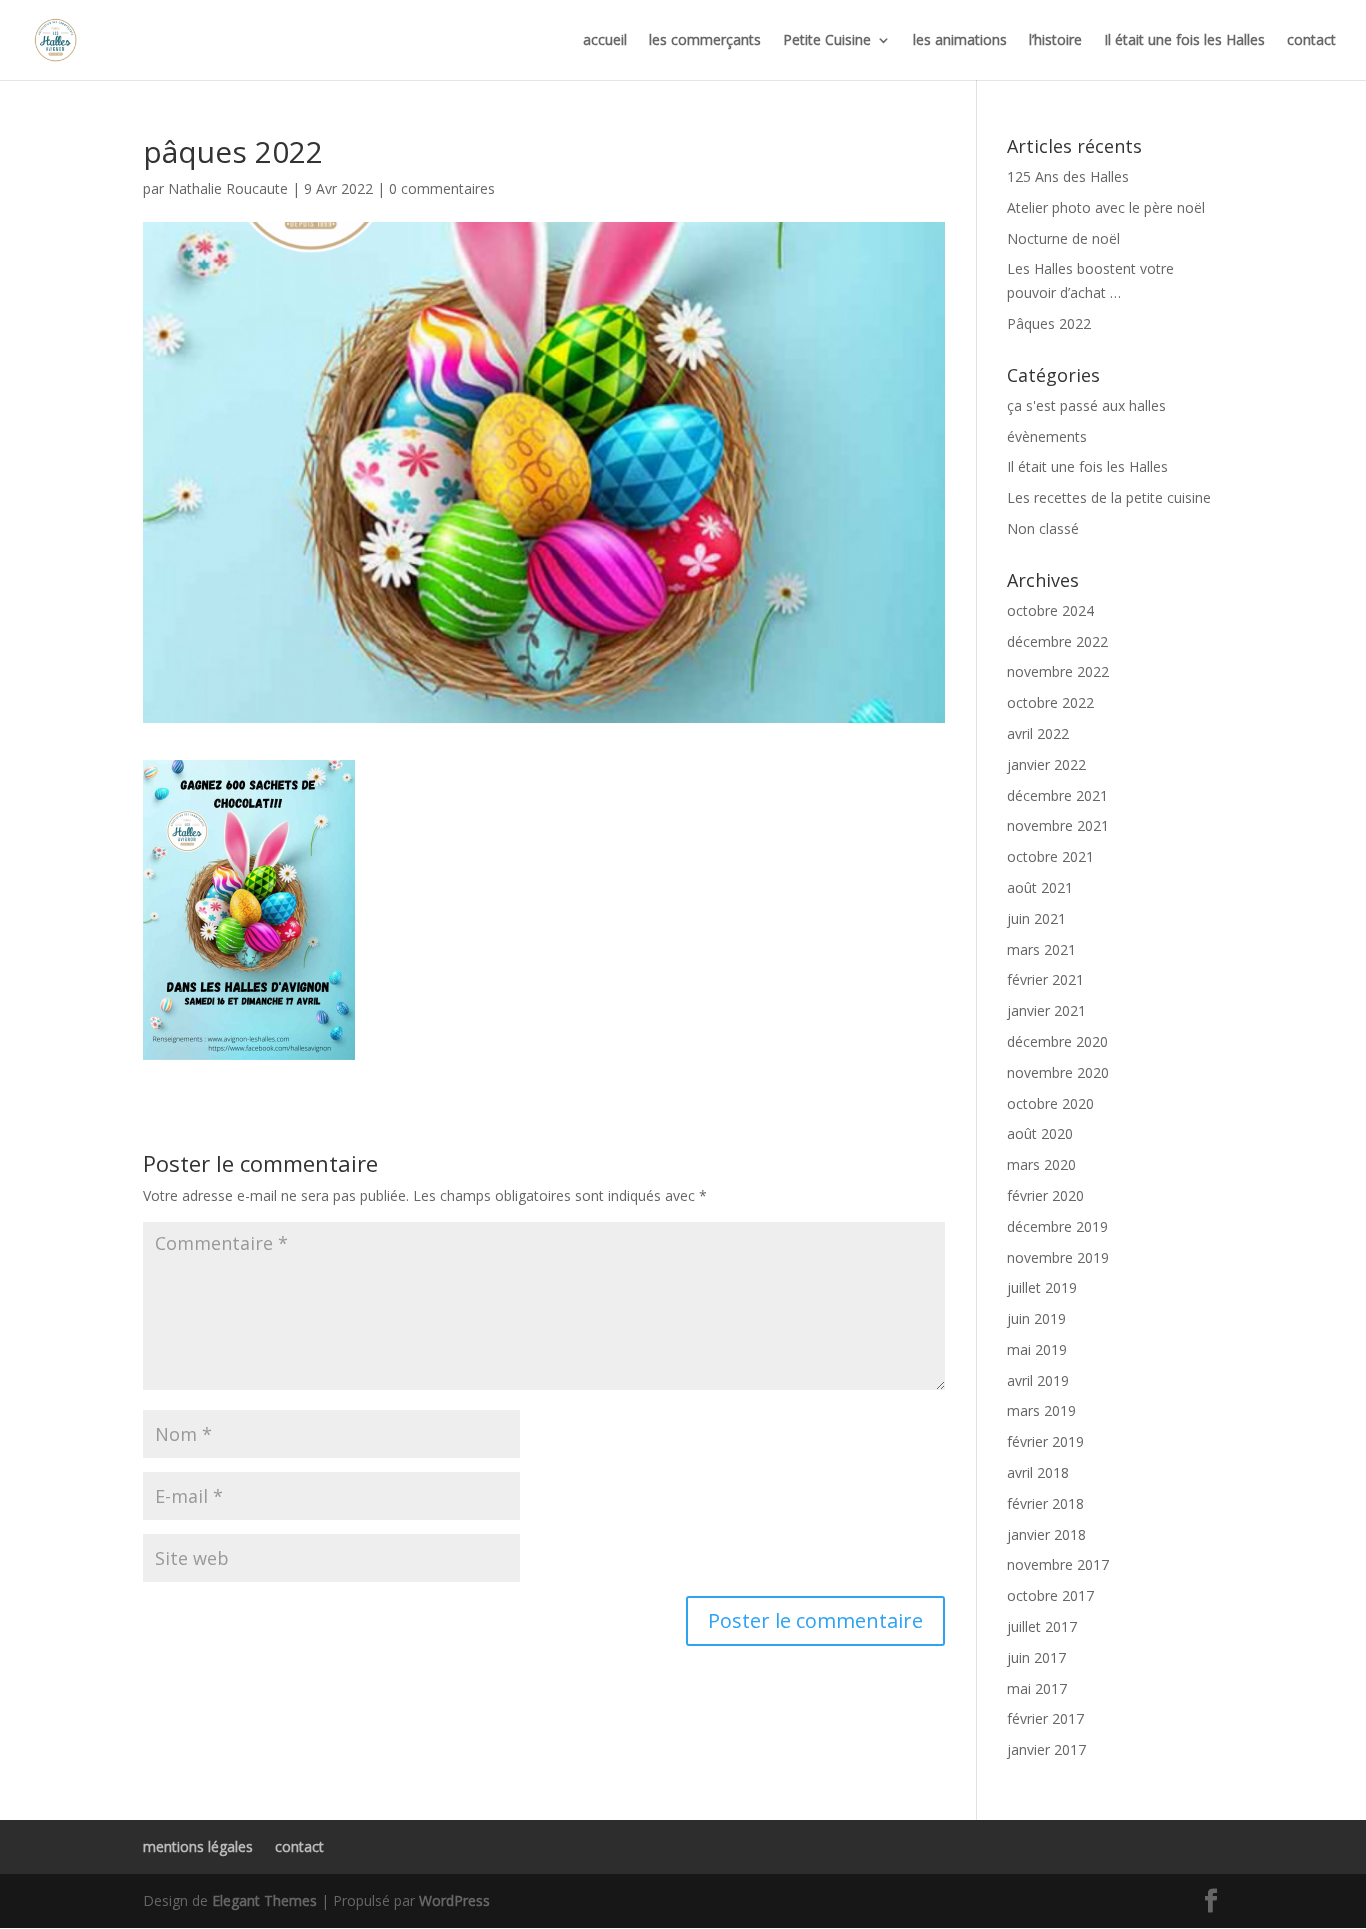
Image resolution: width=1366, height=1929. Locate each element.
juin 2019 (1036, 1318)
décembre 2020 (1057, 1041)
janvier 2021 (1046, 1010)
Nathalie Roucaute (228, 188)
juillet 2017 (1042, 1626)
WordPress (454, 1900)
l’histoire (1055, 41)
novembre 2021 (1058, 825)
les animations (960, 41)
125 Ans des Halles (1068, 176)
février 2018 (1045, 1503)
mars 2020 (1041, 1164)
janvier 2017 (1046, 1749)
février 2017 (1045, 1718)
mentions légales (198, 1846)
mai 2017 (1037, 1688)
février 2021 (1045, 979)
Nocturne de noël (1063, 238)
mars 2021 (1041, 949)
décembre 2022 (1057, 641)
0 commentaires (442, 188)
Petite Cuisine (827, 41)
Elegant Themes (264, 1900)
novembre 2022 (1058, 671)
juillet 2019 (1042, 1287)
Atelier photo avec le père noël (1106, 207)
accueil (605, 41)
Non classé (1043, 528)
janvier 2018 (1046, 1534)
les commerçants (705, 41)
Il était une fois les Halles (1184, 41)
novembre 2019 (1058, 1257)
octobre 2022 (1050, 702)
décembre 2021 (1057, 795)
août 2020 (1040, 1133)
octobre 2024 (1050, 610)
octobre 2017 (1050, 1595)
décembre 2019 (1057, 1226)
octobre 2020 (1050, 1103)
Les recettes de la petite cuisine (1109, 497)
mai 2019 (1037, 1349)
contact (1311, 41)
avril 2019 (1038, 1380)
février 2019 (1045, 1441)
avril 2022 (1038, 733)
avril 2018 (1038, 1472)
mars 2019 (1041, 1410)
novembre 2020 (1058, 1072)
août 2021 (1040, 887)
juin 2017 (1036, 1657)
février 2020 (1045, 1195)
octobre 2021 (1050, 856)
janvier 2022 (1046, 764)
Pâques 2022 (1049, 323)
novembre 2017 (1058, 1564)
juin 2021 (1036, 918)
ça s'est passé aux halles (1086, 405)
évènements (1047, 436)
